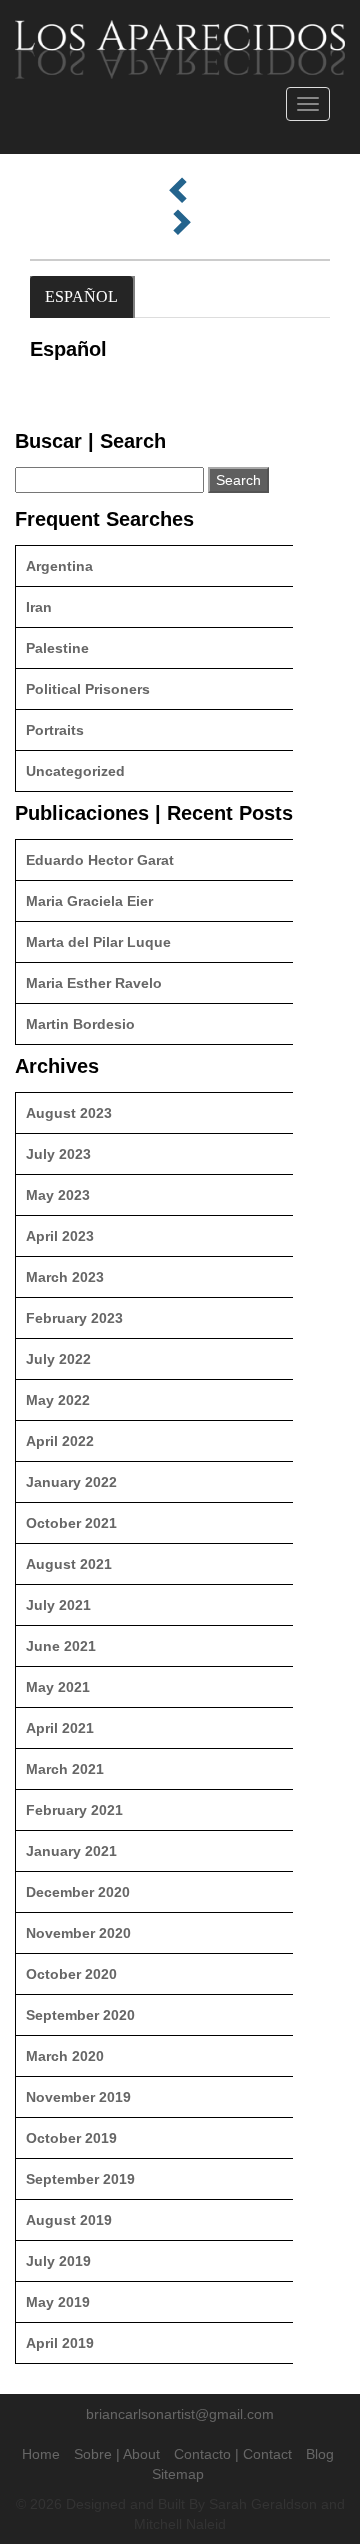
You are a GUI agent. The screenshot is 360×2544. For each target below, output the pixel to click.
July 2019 (58, 2261)
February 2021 (74, 1810)
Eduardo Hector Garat (100, 860)
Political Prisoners (88, 689)
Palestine (57, 648)
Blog (320, 2454)
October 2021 (71, 1523)
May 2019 (58, 2302)
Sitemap (178, 2474)
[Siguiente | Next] (180, 223)
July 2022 (58, 1359)
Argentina (59, 566)
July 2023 (58, 1154)
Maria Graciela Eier (89, 901)
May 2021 (58, 1687)
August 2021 (69, 1564)
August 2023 (69, 1113)
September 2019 (80, 2179)
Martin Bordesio (80, 1024)
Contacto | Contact (233, 2454)
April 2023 (60, 1236)
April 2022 (60, 1441)
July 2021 (58, 1605)
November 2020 (78, 1933)
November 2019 (78, 2097)
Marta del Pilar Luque (98, 942)
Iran (39, 607)
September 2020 (80, 2015)
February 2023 (74, 1318)
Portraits (55, 730)
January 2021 (71, 1851)
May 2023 (58, 1195)
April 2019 (60, 2343)
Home (41, 2454)
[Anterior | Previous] (180, 191)
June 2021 (61, 1646)
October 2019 (71, 2138)
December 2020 (78, 1892)
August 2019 (69, 2220)
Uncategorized (75, 771)
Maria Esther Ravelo (94, 983)
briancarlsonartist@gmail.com (180, 2414)
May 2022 (58, 1400)
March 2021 (65, 1769)
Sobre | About (117, 2454)
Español (81, 296)
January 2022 (71, 1482)
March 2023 (65, 1277)
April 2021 (60, 1728)
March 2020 (65, 2056)
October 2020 (71, 1974)
